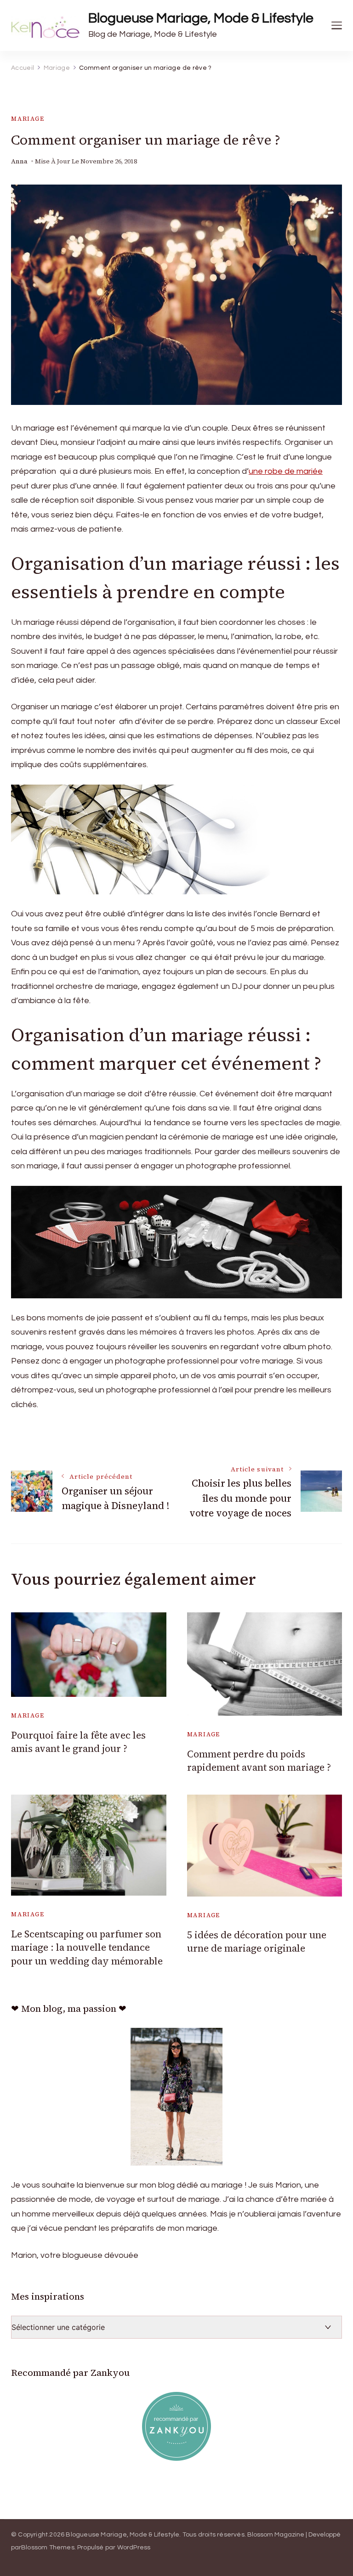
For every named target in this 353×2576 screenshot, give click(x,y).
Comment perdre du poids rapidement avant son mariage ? (259, 1761)
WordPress (134, 2548)
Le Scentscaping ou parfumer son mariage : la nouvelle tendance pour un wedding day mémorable (87, 1947)
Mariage (28, 119)
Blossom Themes (48, 2548)
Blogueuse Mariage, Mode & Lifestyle (201, 18)
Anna (19, 161)
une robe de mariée (286, 471)
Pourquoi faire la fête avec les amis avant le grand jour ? (78, 1742)
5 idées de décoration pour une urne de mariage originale (257, 1942)
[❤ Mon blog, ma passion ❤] (176, 2097)
